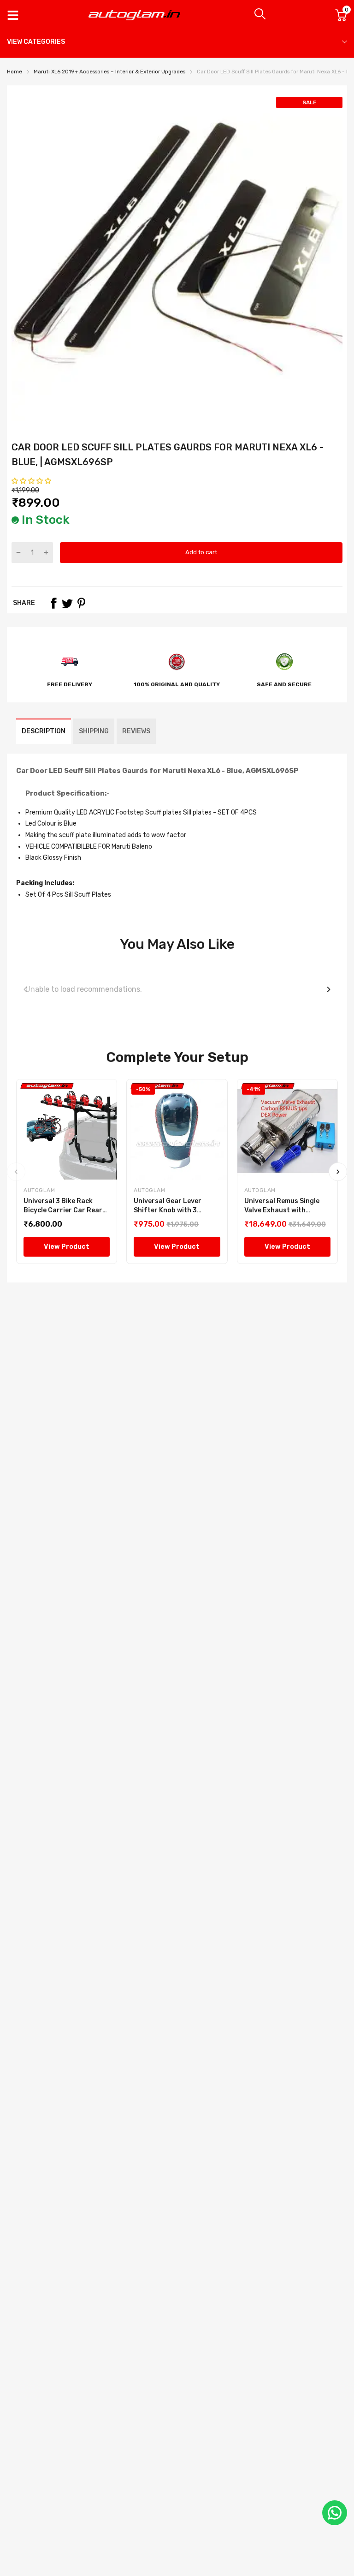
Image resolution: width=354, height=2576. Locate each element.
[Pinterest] (81, 603)
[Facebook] (53, 603)
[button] (32, 481)
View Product (67, 1247)
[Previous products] (25, 989)
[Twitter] (67, 603)
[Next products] (329, 989)
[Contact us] (335, 2513)
